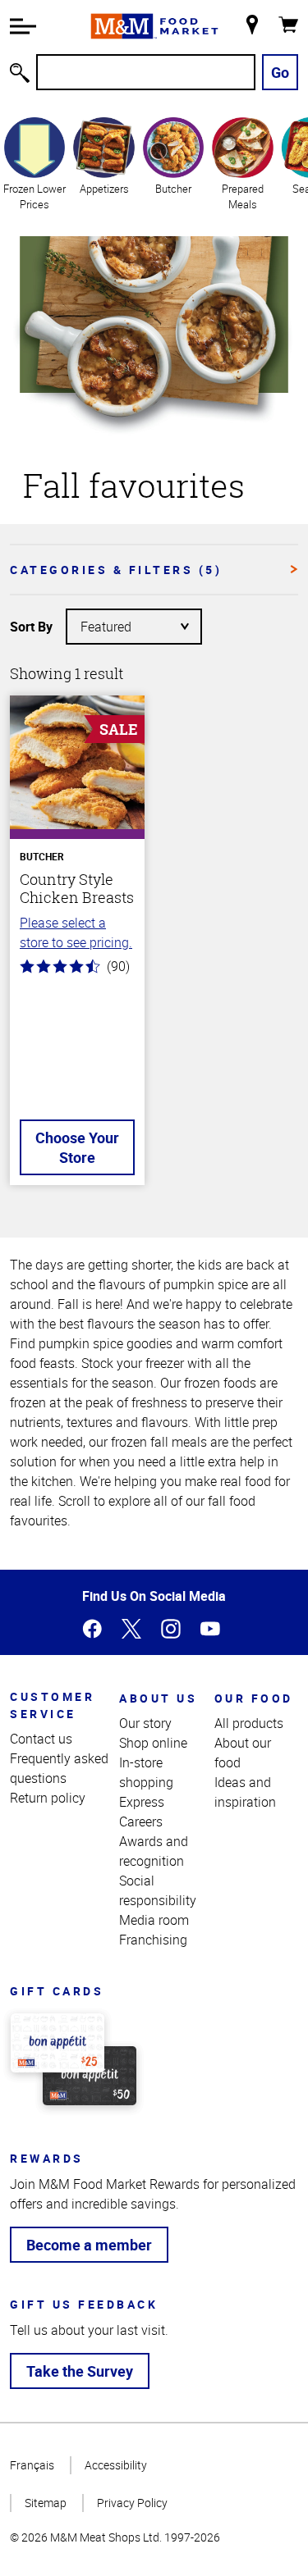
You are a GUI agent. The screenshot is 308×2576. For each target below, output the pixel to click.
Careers (141, 1821)
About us (158, 1698)
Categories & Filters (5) (116, 570)
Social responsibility (158, 1890)
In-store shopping (146, 1772)
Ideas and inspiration (245, 1792)
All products (249, 1723)
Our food (254, 1698)
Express (142, 1802)
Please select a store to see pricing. (76, 932)
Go (280, 72)
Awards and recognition (154, 1851)
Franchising (153, 1940)
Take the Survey (80, 2371)
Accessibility (116, 2465)
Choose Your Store (77, 1147)
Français (32, 2465)
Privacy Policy (132, 2503)
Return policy (48, 1798)
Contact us (41, 1739)
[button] (23, 26)
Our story (145, 1723)
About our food (243, 1753)
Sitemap (46, 2503)
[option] (34, 163)
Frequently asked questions (59, 1768)
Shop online (153, 1743)
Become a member (89, 2245)
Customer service (52, 1705)
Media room (154, 1920)
